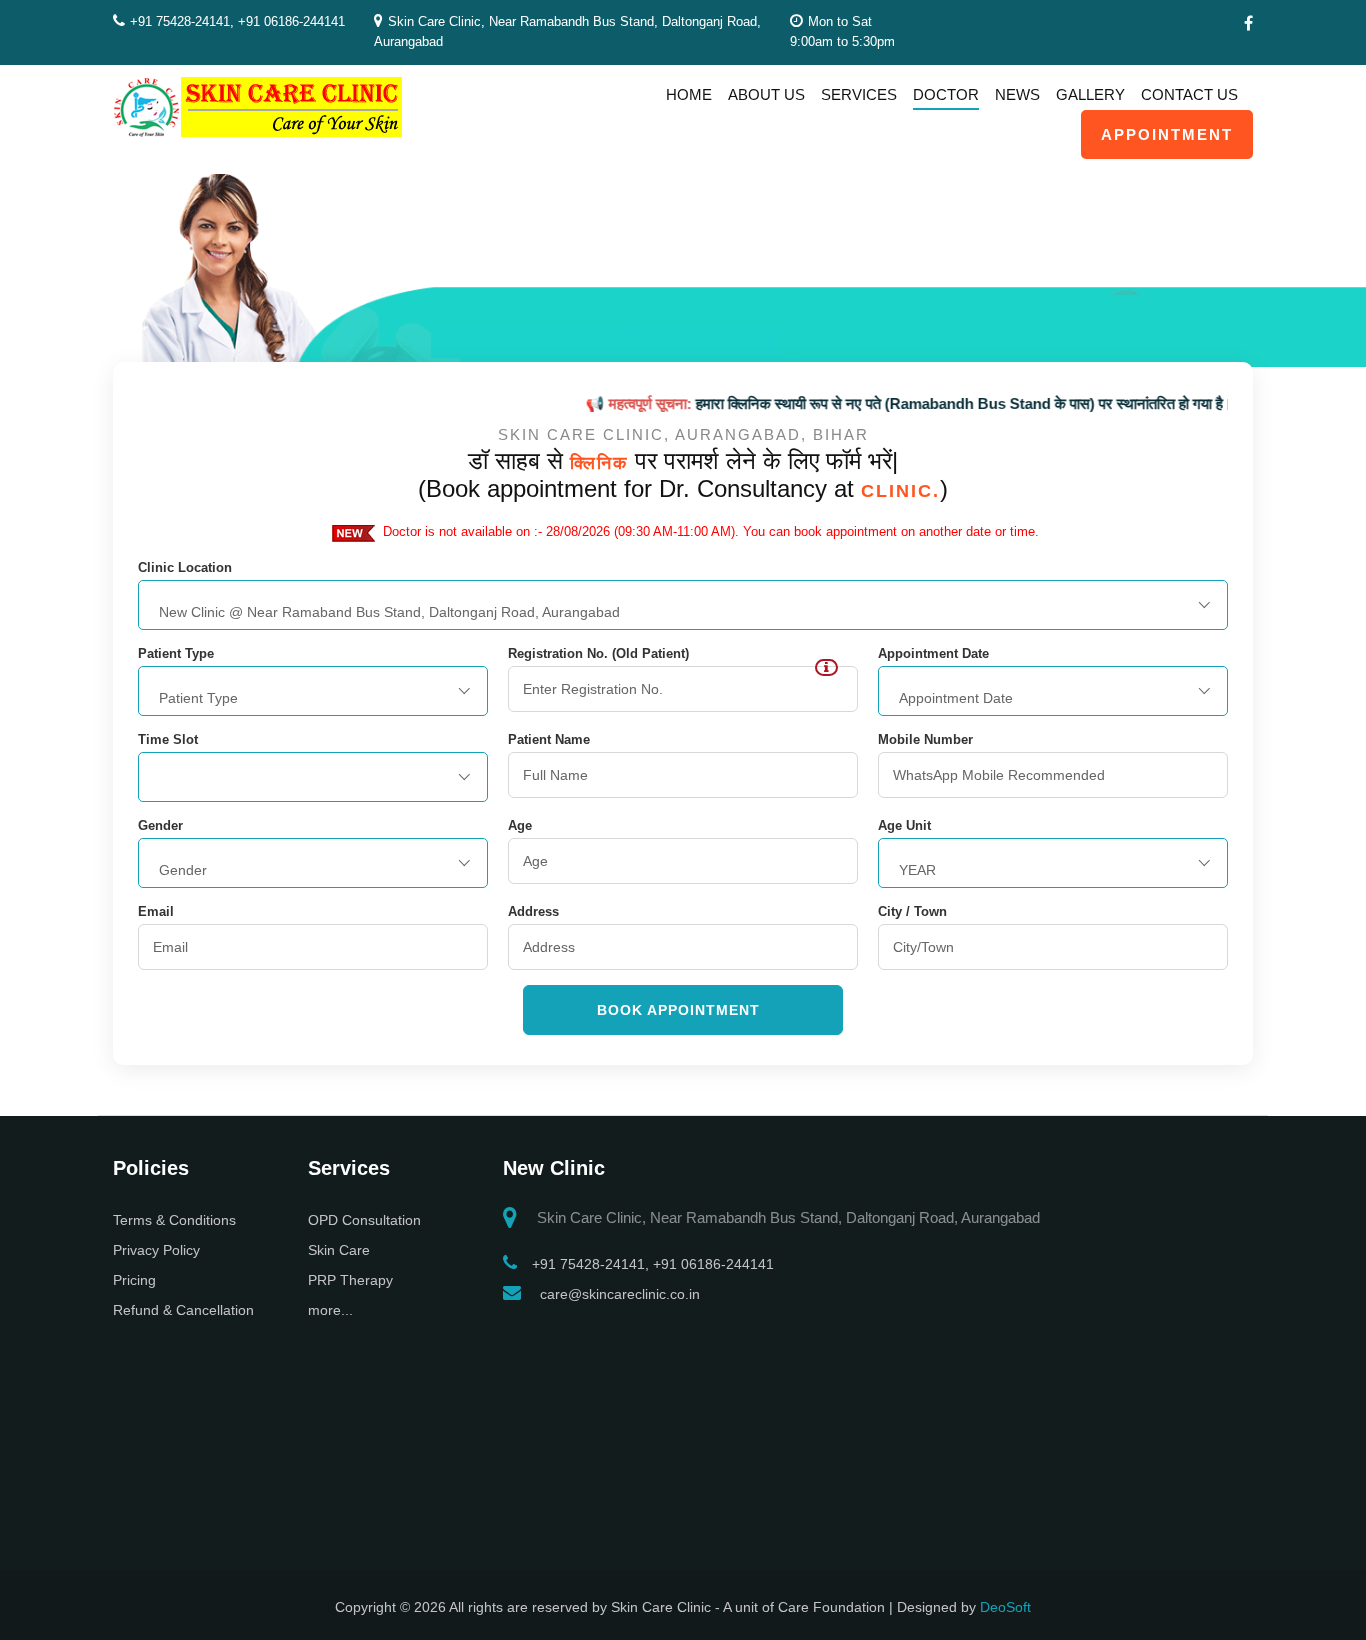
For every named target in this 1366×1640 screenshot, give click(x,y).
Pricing (134, 1280)
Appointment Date (933, 654)
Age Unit (904, 826)
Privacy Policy (156, 1250)
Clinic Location (185, 568)
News (1017, 94)
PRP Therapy (350, 1280)
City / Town (912, 912)
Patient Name (549, 740)
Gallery (1090, 94)
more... (330, 1310)
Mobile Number (925, 740)
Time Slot (168, 740)
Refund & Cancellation (183, 1310)
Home (689, 94)
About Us (766, 94)
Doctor (946, 94)
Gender (160, 826)
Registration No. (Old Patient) (598, 654)
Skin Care (339, 1250)
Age (520, 826)
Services (859, 94)
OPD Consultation (364, 1220)
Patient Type (176, 654)
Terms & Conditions (174, 1220)
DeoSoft (1005, 1607)
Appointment (1167, 134)
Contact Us (1189, 94)
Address (533, 912)
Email (156, 912)
